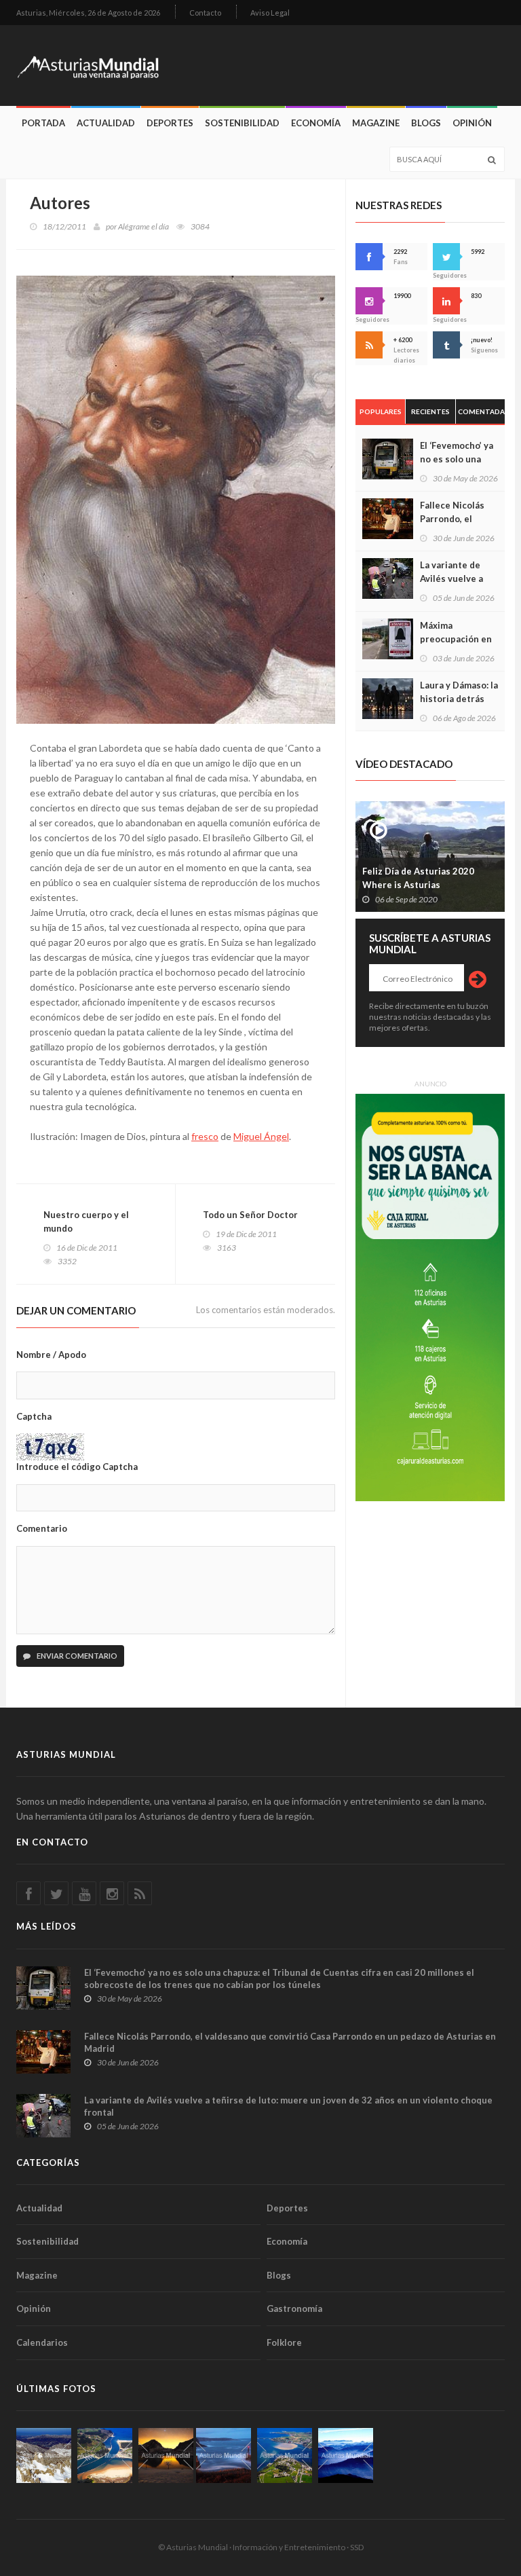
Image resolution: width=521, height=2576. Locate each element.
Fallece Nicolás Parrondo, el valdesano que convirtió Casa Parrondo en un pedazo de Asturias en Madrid (290, 2042)
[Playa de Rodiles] (105, 2455)
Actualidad (106, 123)
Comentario (42, 1528)
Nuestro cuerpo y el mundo (86, 1221)
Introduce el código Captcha (77, 1467)
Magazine (376, 123)
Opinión (472, 123)
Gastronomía (294, 2308)
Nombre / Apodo (51, 1355)
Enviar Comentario (76, 1656)
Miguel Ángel (261, 1136)
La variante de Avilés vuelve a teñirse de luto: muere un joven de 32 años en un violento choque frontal (288, 2106)
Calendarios (42, 2342)
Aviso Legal (270, 13)
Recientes (430, 411)
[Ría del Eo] (285, 2455)
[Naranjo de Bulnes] (44, 2455)
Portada (43, 123)
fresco (205, 1136)
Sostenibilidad (242, 123)
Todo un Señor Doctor (250, 1215)
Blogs (426, 123)
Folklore (284, 2342)
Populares (381, 411)
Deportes (170, 123)
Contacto (205, 13)
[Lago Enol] (166, 2455)
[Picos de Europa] (346, 2455)
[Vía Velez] (224, 2455)
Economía (316, 123)
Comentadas (481, 411)
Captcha (34, 1416)
